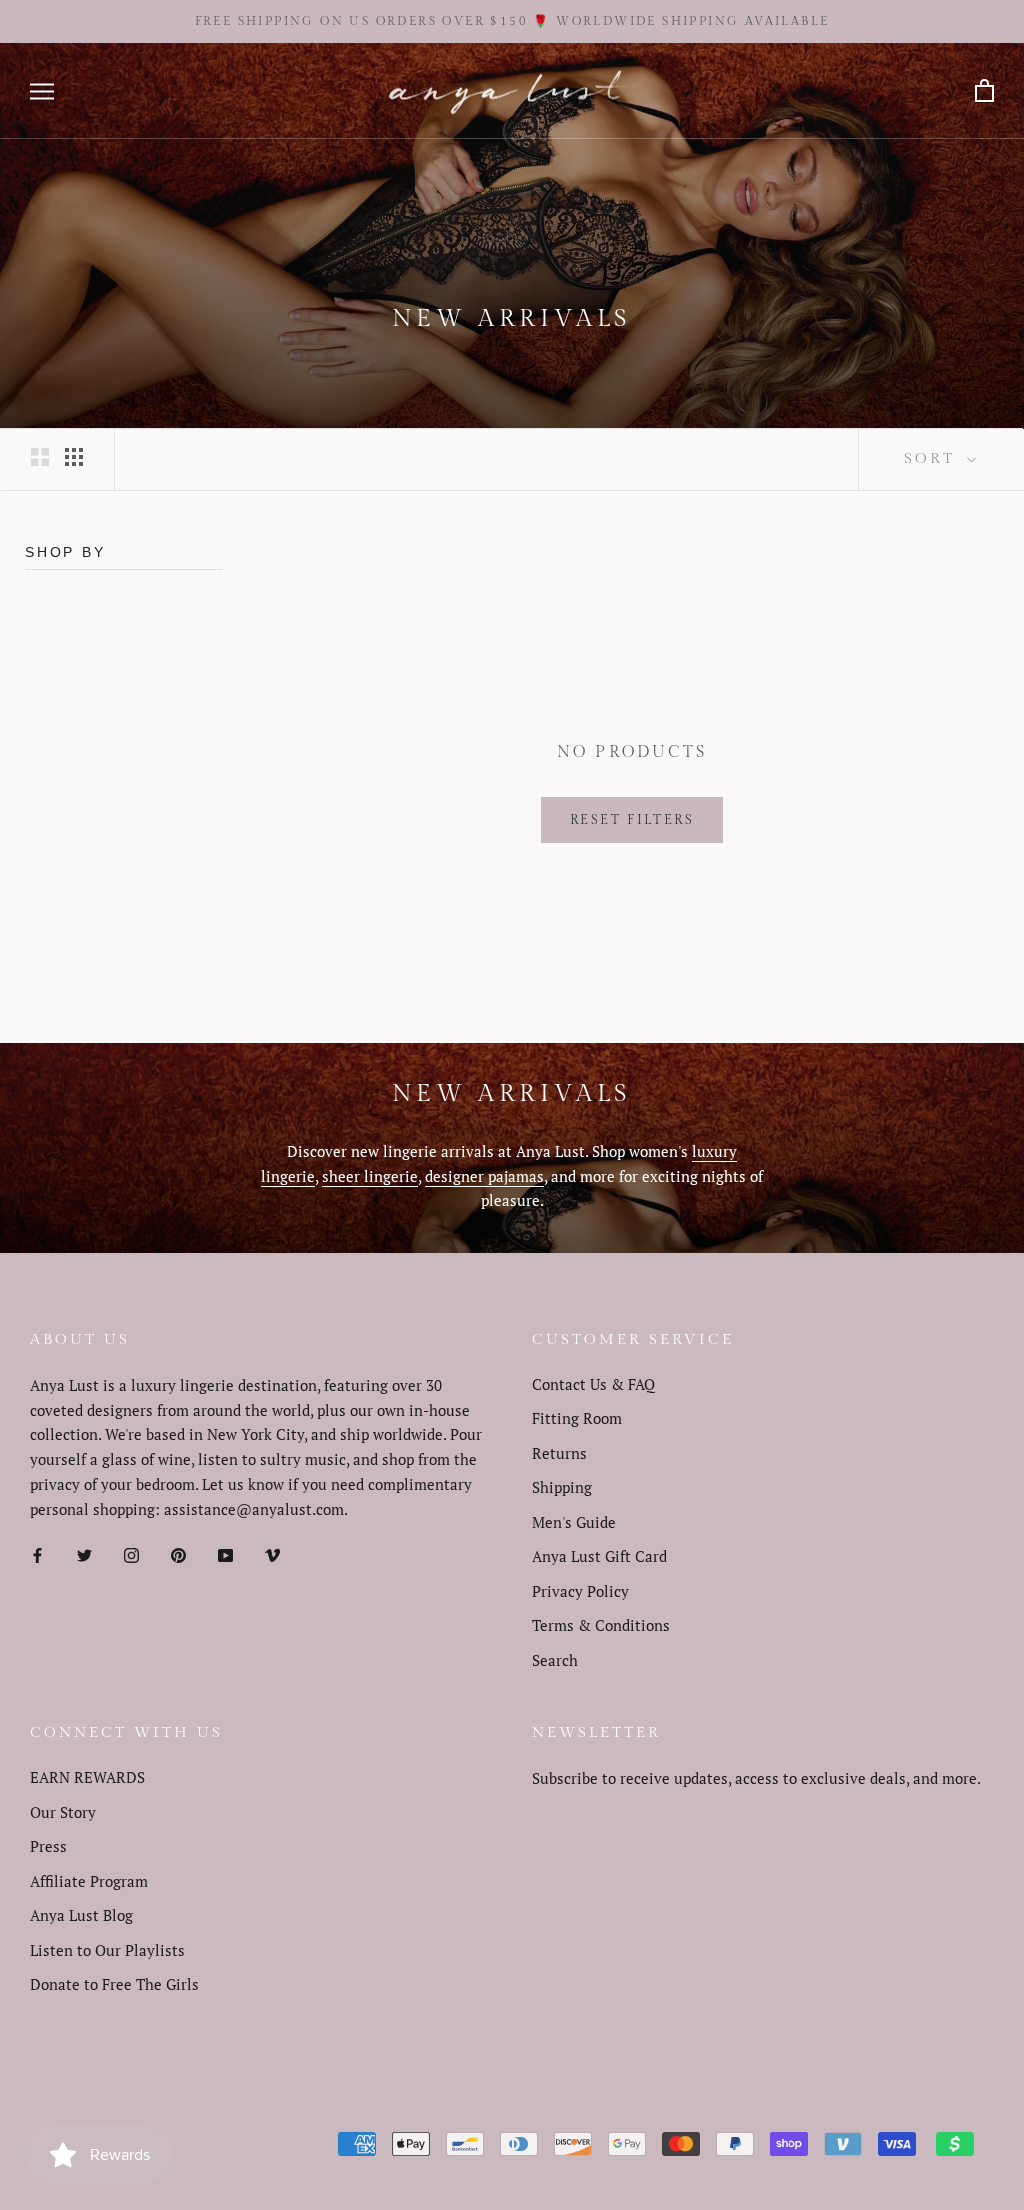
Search (555, 1660)
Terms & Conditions (601, 1625)
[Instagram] (131, 1553)
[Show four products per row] (74, 456)
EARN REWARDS (87, 1777)
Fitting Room (577, 1418)
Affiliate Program (89, 1881)
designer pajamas (484, 1176)
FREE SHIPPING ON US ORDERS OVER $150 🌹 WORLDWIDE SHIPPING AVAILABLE (512, 21)
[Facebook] (37, 1553)
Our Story (63, 1812)
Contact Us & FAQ (593, 1384)
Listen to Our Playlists (107, 1950)
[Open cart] (984, 91)
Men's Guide (574, 1522)
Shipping (562, 1487)
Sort (933, 458)
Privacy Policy (580, 1591)
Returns (559, 1453)
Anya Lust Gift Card (599, 1556)
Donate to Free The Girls (114, 1984)
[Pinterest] (178, 1553)
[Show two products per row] (40, 456)
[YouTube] (225, 1553)
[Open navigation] (42, 92)
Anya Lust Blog (81, 1915)
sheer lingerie (370, 1176)
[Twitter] (84, 1553)
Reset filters (632, 820)
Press (48, 1846)
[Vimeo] (272, 1553)
